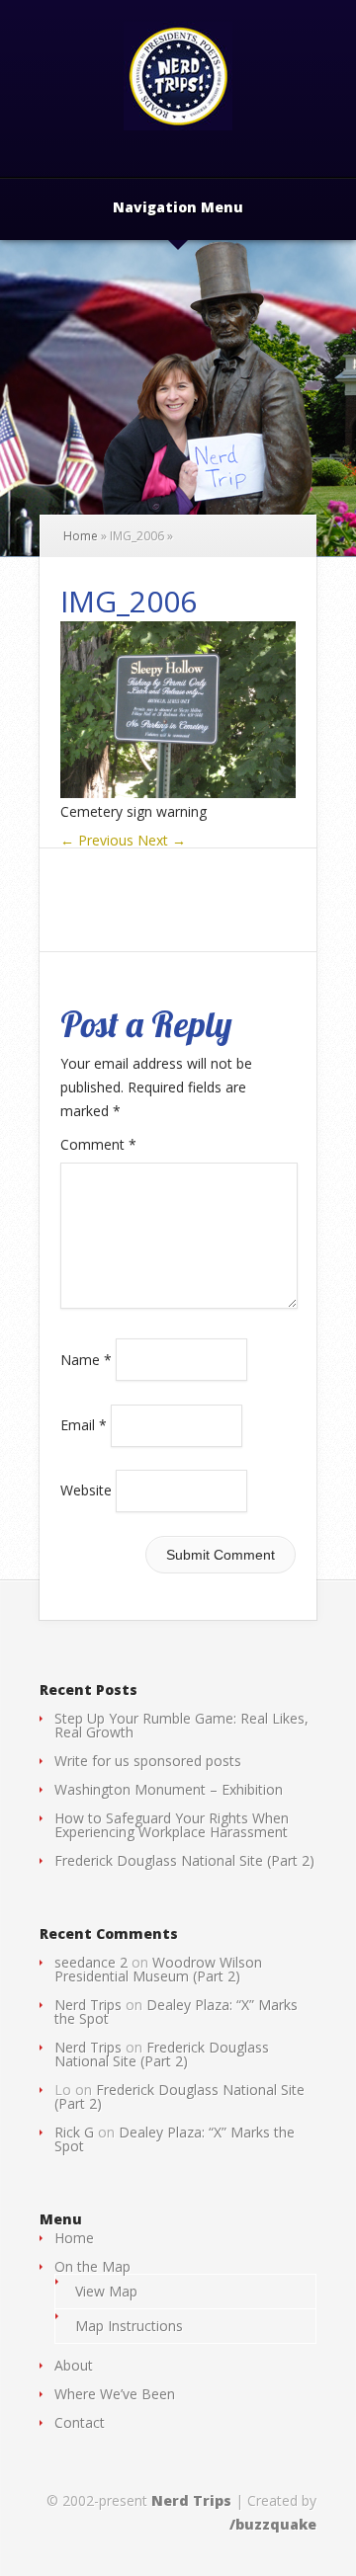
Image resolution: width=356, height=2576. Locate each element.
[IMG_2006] (178, 793)
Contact (80, 2422)
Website (86, 1490)
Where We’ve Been (115, 2394)
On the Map (92, 2266)
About (74, 2365)
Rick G (74, 2132)
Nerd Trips (88, 2005)
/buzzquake (273, 2524)
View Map (106, 2291)
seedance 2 (91, 1962)
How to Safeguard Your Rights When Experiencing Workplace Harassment (172, 1825)
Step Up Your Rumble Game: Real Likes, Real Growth (181, 1725)
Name (86, 1359)
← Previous (97, 840)
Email (84, 1425)
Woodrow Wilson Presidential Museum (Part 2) (158, 1969)
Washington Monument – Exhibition (169, 1789)
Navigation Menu (178, 208)
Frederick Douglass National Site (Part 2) (184, 1860)
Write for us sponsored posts (148, 1761)
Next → (162, 840)
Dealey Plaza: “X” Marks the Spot (176, 2012)
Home (81, 536)
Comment (98, 1144)
